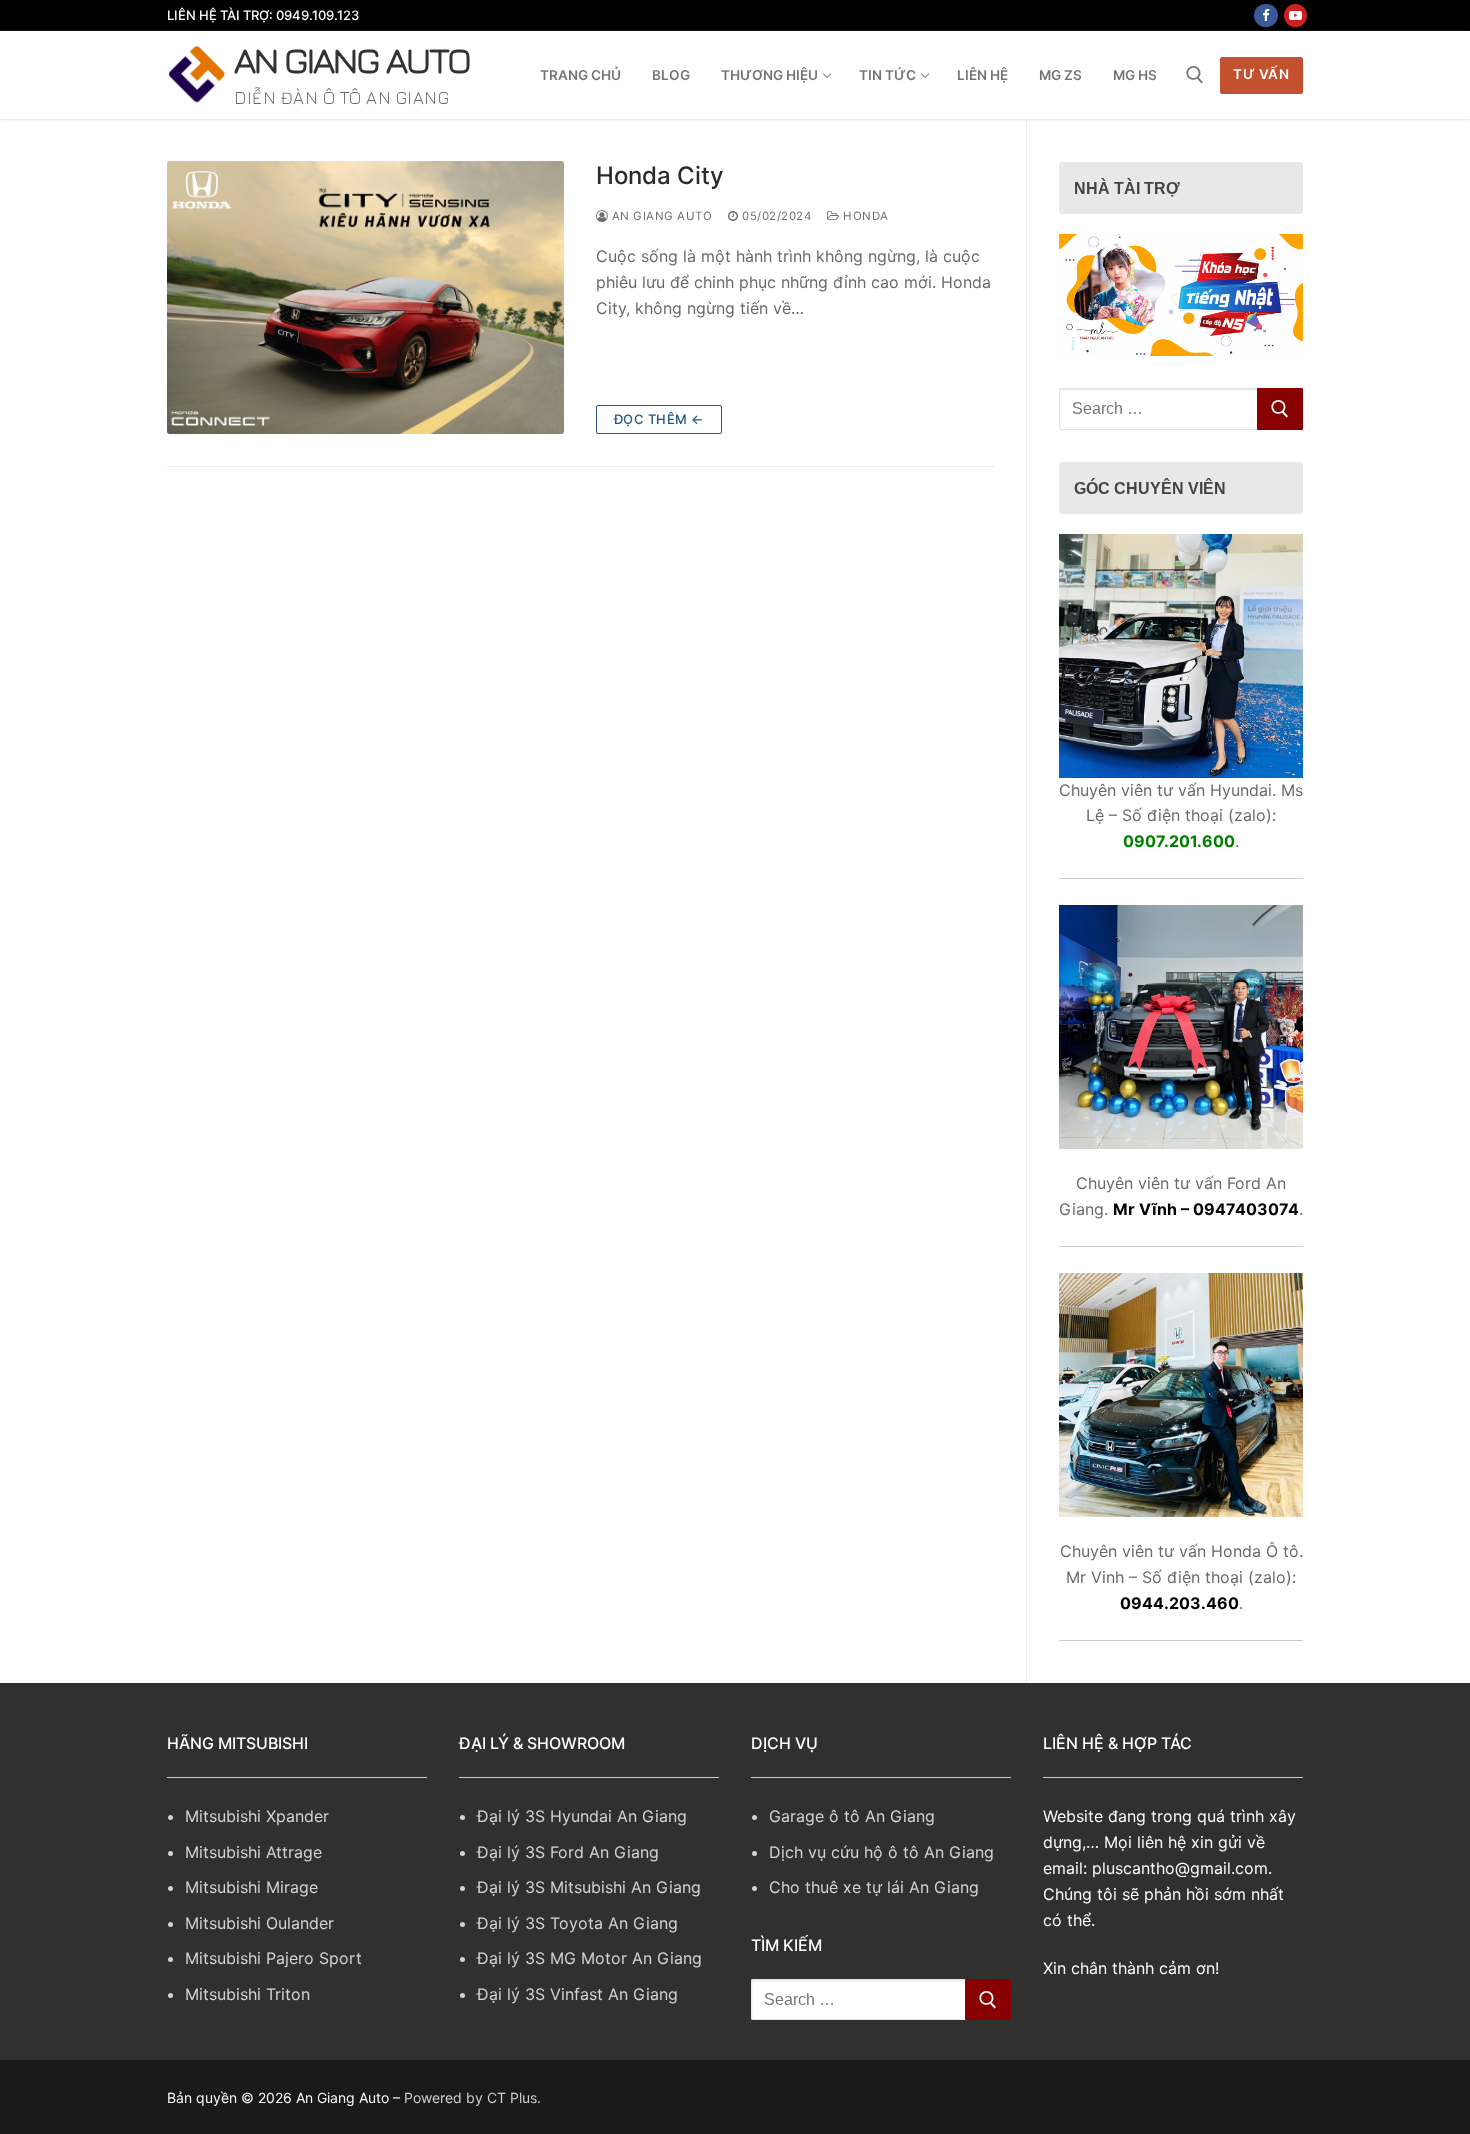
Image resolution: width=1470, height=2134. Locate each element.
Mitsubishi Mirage (251, 1887)
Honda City (660, 175)
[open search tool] (1195, 75)
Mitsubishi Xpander (257, 1816)
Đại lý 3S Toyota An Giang (577, 1923)
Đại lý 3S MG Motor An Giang (589, 1958)
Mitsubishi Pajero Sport (273, 1958)
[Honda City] (365, 297)
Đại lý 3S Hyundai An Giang (582, 1816)
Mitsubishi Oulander (259, 1923)
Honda (864, 216)
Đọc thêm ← (659, 419)
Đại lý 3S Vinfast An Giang (577, 1994)
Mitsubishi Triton (247, 1994)
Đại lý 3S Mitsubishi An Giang (589, 1887)
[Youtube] (1295, 15)
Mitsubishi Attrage (253, 1852)
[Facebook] (1265, 15)
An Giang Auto (352, 59)
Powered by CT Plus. (472, 2097)
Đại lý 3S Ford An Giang (568, 1852)
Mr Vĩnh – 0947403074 (1206, 1209)
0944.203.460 (1179, 1603)
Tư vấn (1261, 74)
